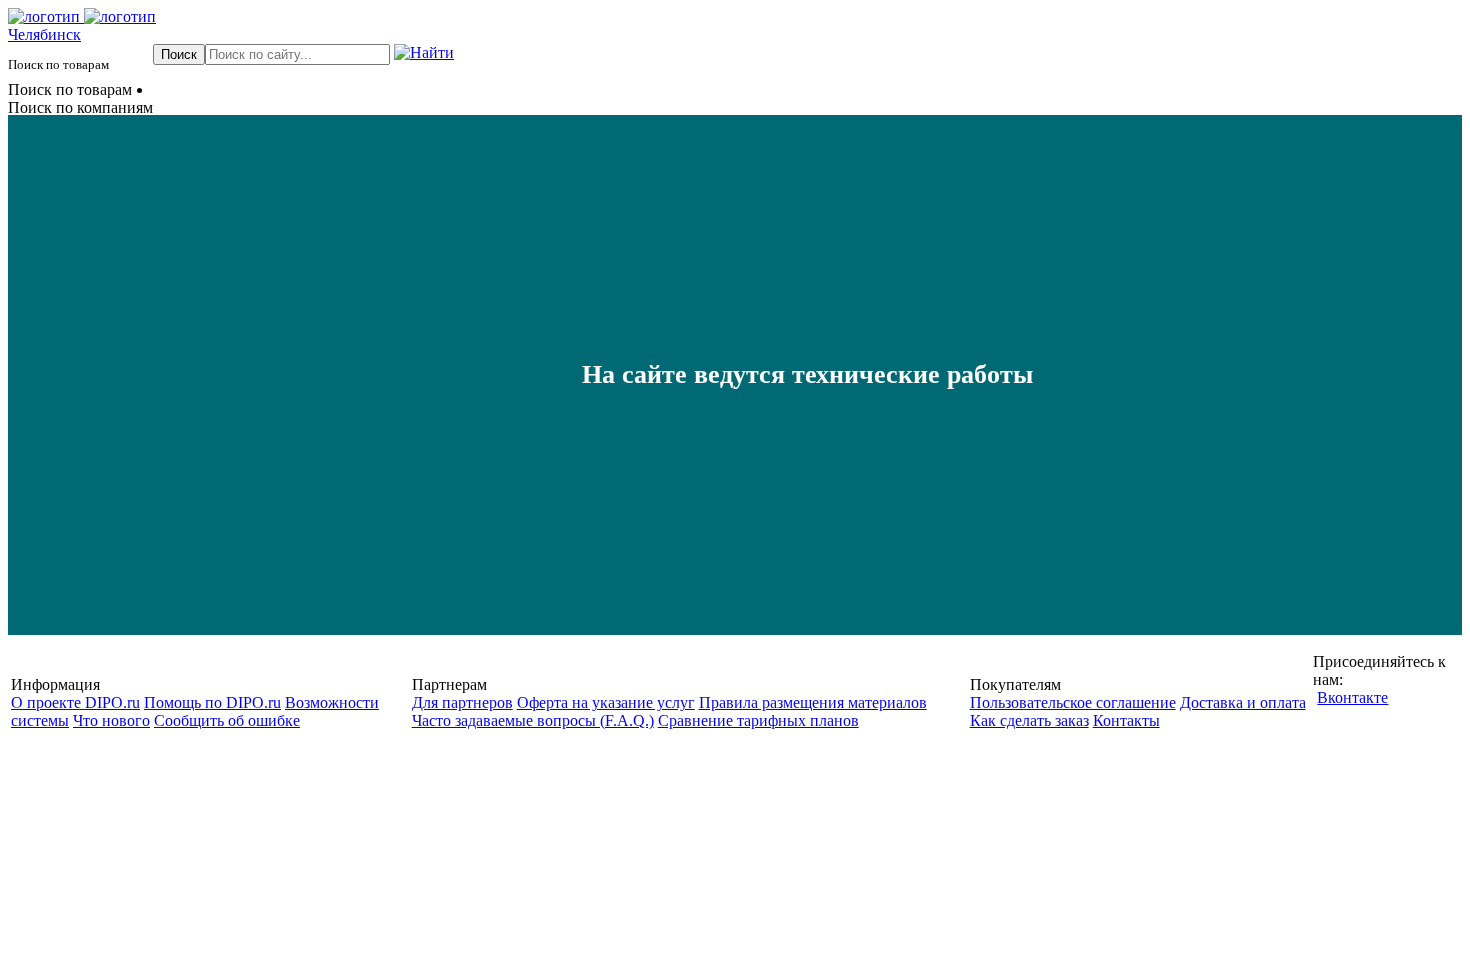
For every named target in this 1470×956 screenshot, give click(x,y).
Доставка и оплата (1243, 702)
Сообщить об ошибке (227, 720)
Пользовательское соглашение (1073, 702)
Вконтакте (1352, 697)
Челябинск (44, 34)
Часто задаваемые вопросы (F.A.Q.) (533, 720)
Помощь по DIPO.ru (212, 702)
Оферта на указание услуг (606, 702)
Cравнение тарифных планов (758, 720)
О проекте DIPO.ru (75, 702)
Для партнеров (462, 702)
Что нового (111, 720)
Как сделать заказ (1029, 720)
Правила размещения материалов (813, 702)
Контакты (1126, 720)
